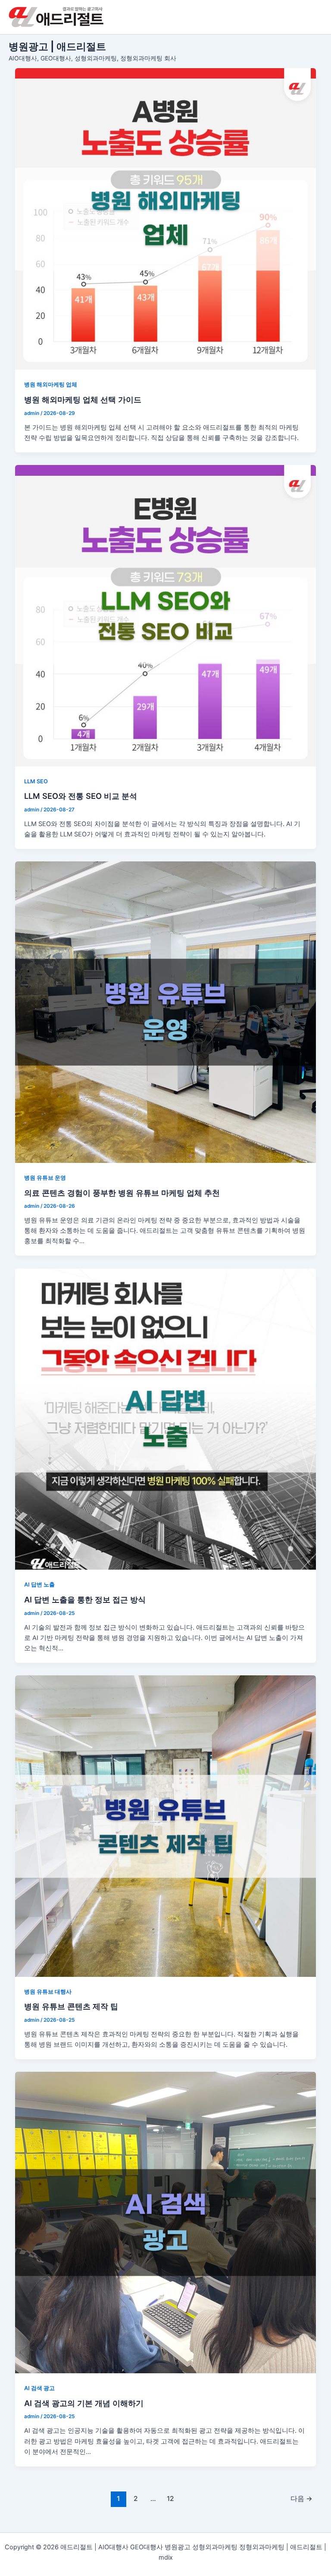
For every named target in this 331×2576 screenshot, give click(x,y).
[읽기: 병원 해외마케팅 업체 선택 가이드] (166, 219)
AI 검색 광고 (39, 2388)
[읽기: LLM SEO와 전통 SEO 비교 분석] (166, 616)
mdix (166, 2557)
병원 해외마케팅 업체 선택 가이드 (83, 399)
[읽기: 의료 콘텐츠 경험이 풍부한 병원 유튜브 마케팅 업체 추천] (166, 1012)
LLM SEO (36, 781)
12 (170, 2499)
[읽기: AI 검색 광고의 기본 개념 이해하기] (166, 2223)
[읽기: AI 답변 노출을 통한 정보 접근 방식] (166, 1419)
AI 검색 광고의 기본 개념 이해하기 (84, 2403)
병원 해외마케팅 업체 (51, 385)
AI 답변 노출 (39, 1585)
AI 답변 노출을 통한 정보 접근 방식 (85, 1599)
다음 (301, 2499)
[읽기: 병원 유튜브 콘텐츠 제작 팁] (166, 1826)
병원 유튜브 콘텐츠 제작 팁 (71, 2006)
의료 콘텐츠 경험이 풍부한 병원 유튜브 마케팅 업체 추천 (122, 1193)
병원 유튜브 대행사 (48, 1992)
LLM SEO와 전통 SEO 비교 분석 (81, 796)
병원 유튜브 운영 (45, 1178)
